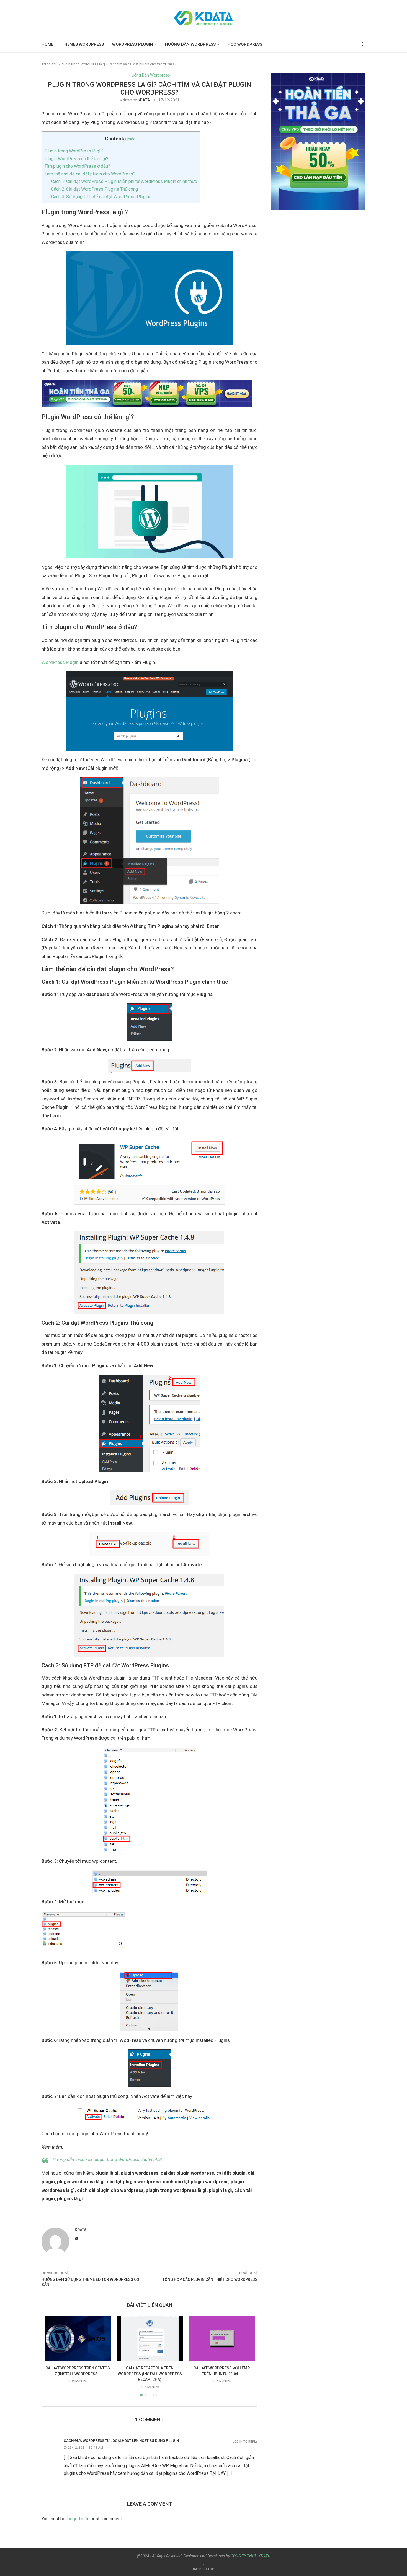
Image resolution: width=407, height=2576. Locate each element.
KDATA (144, 100)
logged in (75, 2519)
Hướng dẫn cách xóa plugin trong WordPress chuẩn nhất (107, 2160)
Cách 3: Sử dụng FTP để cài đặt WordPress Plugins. (102, 197)
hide (132, 139)
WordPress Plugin (133, 44)
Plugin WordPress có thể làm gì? (76, 159)
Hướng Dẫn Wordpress (149, 75)
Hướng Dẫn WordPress (190, 44)
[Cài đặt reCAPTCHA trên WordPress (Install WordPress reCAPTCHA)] (150, 2338)
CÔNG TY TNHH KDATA (250, 2556)
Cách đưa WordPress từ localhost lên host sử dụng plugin (121, 2441)
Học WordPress (245, 44)
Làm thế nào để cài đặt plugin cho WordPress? (90, 174)
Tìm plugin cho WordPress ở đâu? (77, 166)
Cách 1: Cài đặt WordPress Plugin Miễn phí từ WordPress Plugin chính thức (124, 181)
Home (47, 44)
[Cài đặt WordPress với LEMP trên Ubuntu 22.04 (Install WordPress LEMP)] (222, 2338)
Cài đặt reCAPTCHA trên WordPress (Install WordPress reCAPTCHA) (150, 2374)
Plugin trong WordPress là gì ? (74, 151)
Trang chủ (49, 64)
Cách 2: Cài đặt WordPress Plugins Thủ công (95, 189)
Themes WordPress (83, 44)
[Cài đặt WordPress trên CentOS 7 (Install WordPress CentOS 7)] (78, 2338)
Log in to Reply (245, 2442)
